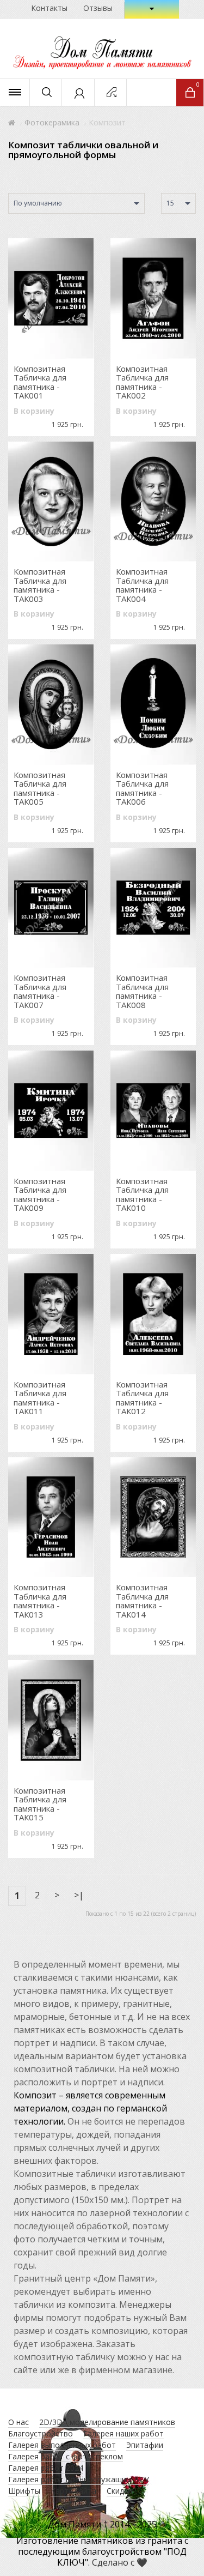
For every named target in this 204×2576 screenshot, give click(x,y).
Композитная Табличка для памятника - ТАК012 (142, 1398)
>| (79, 1895)
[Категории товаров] (15, 92)
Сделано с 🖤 (120, 2562)
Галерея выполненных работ (62, 2445)
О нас (18, 2422)
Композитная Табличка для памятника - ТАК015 (40, 1804)
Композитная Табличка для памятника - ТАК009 (40, 1195)
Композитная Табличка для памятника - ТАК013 (40, 1601)
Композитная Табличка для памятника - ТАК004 (142, 585)
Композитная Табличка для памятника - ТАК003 (40, 585)
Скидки (119, 2491)
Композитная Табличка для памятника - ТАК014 (142, 1601)
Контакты (49, 8)
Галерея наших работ (123, 2433)
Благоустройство (41, 2433)
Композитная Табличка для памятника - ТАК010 (142, 1195)
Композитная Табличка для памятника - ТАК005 (40, 788)
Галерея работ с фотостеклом (66, 2456)
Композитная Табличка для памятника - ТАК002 (142, 382)
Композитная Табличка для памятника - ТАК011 (40, 1398)
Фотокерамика (52, 122)
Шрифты (24, 2491)
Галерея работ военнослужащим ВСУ (79, 2479)
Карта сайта (73, 2491)
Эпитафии (145, 2445)
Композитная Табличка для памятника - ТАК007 (40, 991)
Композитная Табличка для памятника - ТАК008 (142, 991)
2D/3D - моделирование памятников (107, 2422)
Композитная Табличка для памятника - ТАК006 (142, 788)
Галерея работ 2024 (46, 2468)
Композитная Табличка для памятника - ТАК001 (40, 382)
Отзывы (98, 8)
